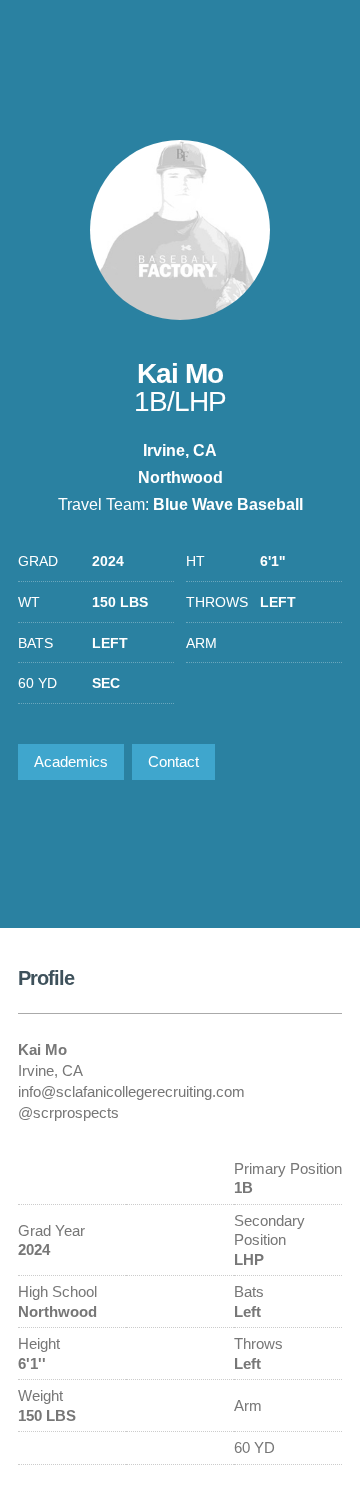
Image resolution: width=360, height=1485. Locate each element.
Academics (71, 761)
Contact (173, 761)
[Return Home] (260, 43)
